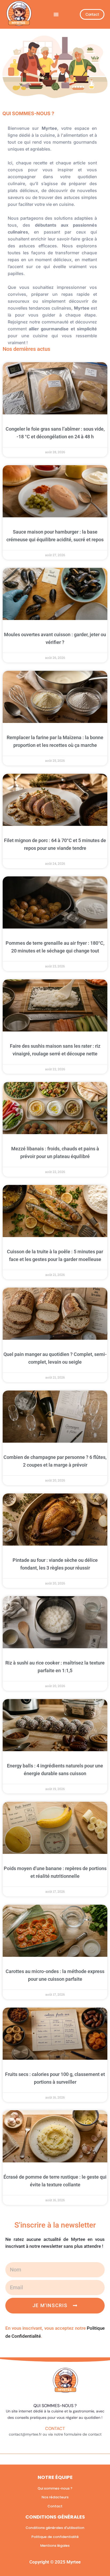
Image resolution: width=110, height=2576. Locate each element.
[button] (56, 14)
